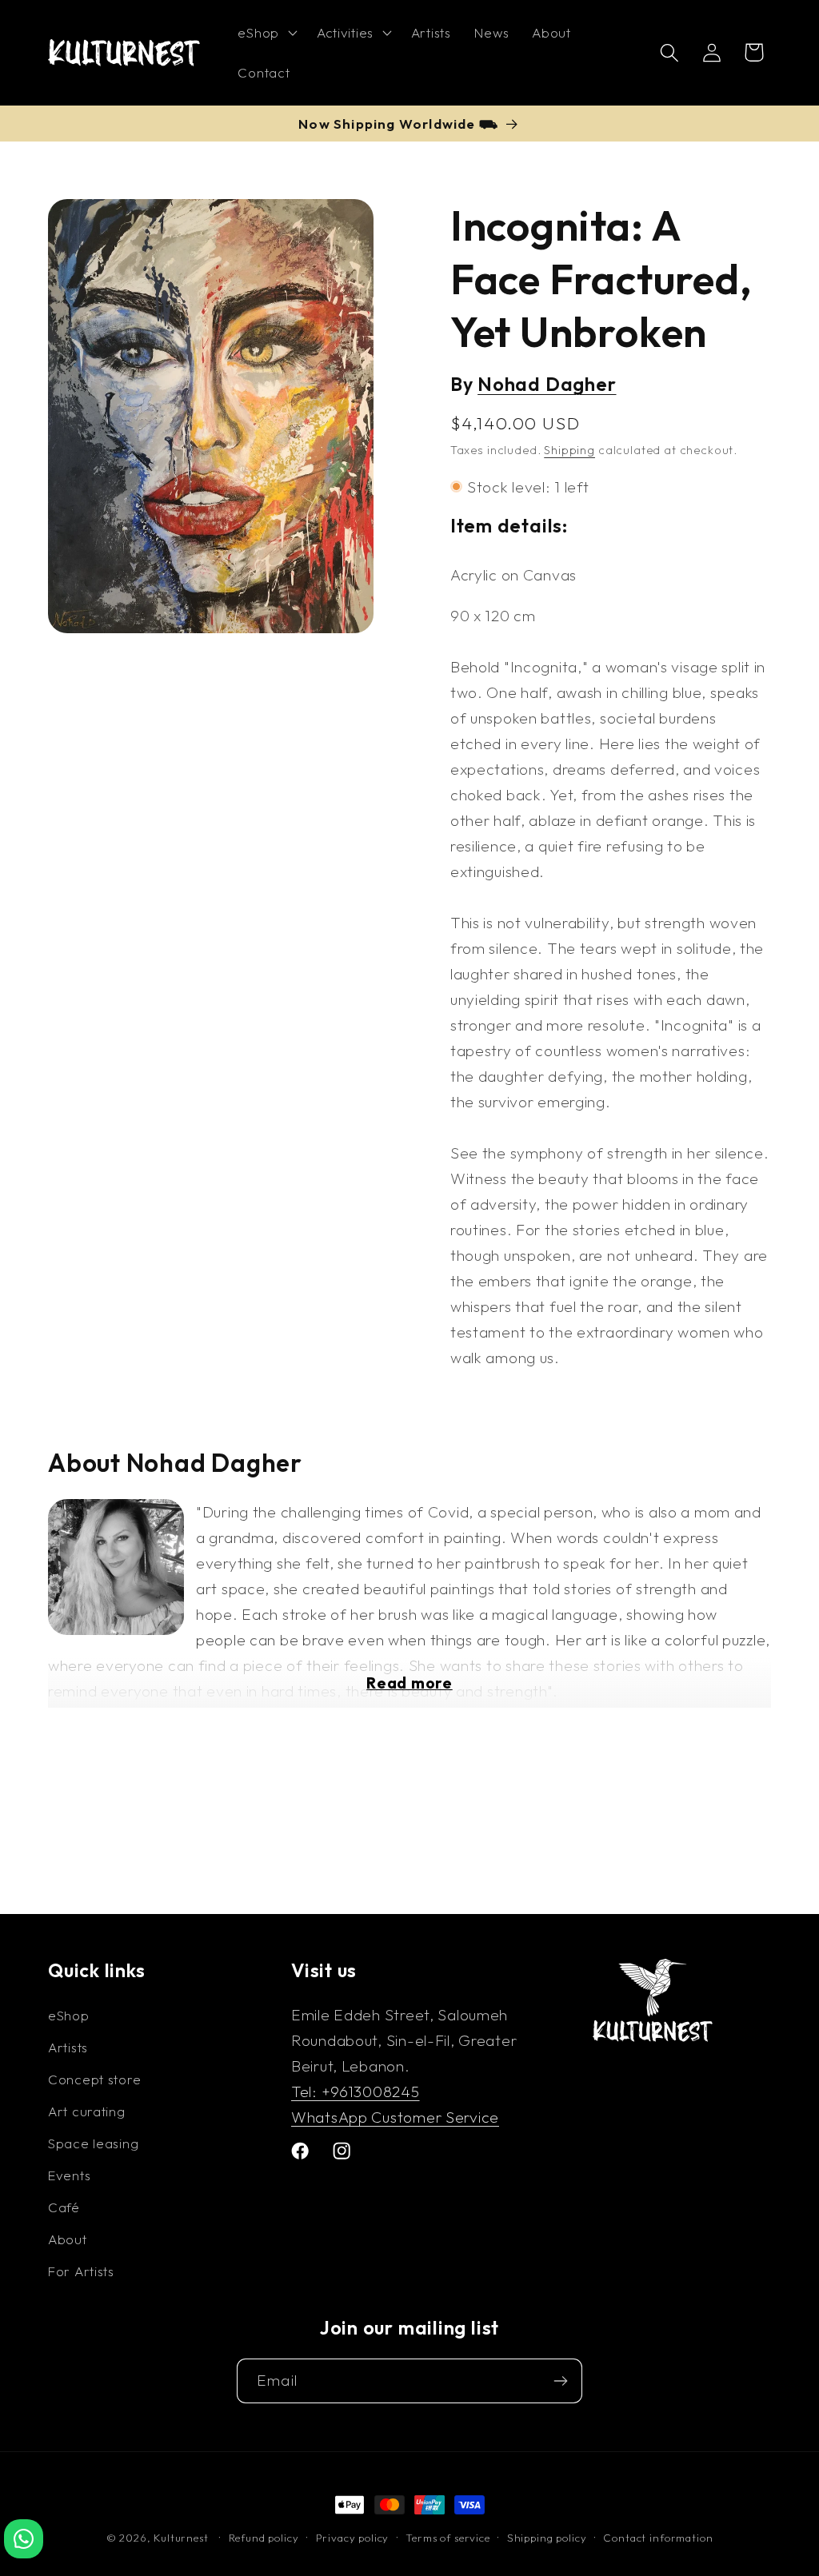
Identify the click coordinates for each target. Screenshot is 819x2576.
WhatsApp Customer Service (395, 2117)
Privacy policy (353, 2538)
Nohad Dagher (547, 384)
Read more (409, 1683)
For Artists (81, 2271)
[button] (266, 33)
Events (69, 2175)
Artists (68, 2047)
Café (64, 2207)
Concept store (94, 2079)
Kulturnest (182, 2538)
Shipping (569, 450)
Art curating (87, 2111)
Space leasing (93, 2143)
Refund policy (264, 2538)
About (68, 2239)
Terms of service (447, 2538)
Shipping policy (547, 2538)
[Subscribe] (560, 2381)
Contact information (658, 2538)
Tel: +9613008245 (356, 2092)
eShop (69, 2015)
